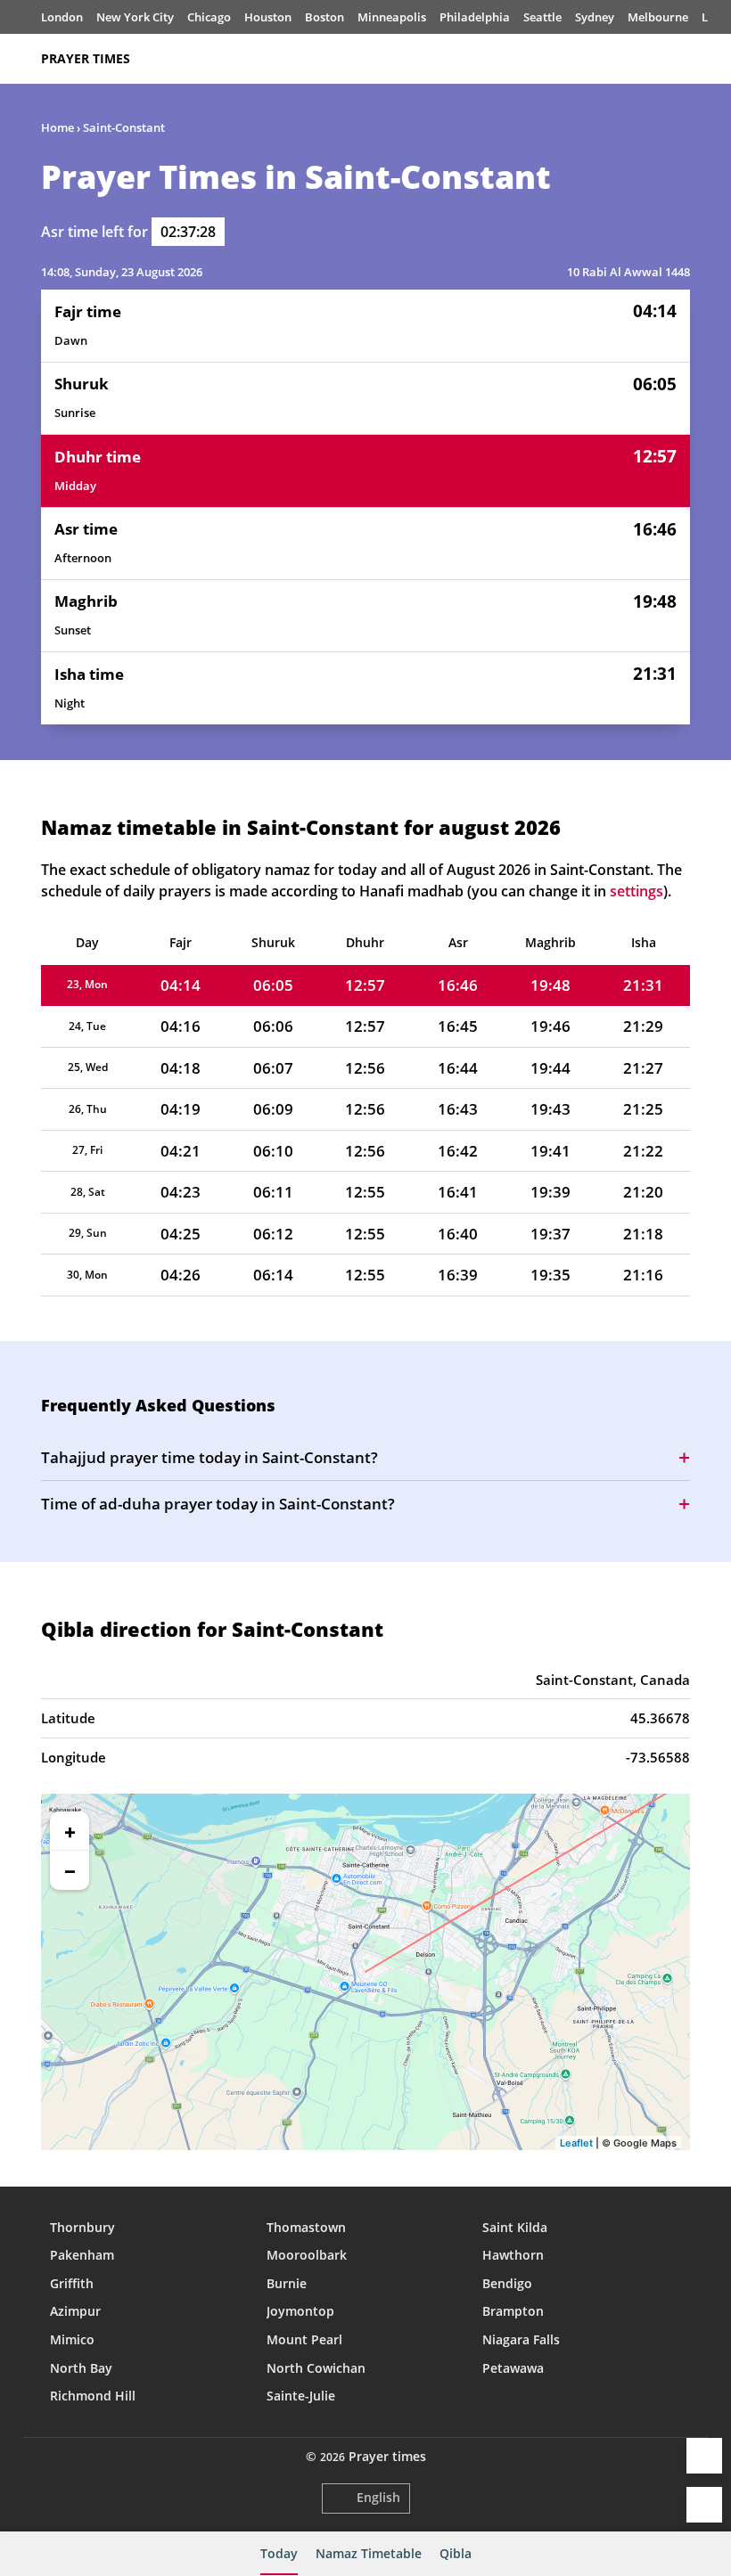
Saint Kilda (515, 2227)
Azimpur (75, 2311)
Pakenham (82, 2255)
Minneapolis (392, 17)
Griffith (72, 2283)
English (378, 2497)
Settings (704, 2505)
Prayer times (86, 58)
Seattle (542, 17)
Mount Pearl (304, 2339)
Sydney (595, 17)
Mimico (72, 2339)
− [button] (70, 1870)
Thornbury (82, 2227)
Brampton (513, 2311)
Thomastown (306, 2227)
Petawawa (513, 2368)
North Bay (81, 2368)
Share (704, 2456)
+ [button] (70, 1831)
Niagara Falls (521, 2339)
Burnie (287, 2283)
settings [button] (637, 891)
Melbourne (658, 17)
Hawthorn (513, 2255)
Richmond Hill (93, 2396)
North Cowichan (316, 2368)
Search (681, 59)
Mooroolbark (307, 2255)
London (62, 17)
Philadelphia (475, 17)
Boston (324, 17)
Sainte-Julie (301, 2396)
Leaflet (576, 2143)
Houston (268, 17)
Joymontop (300, 2311)
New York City (135, 17)
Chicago (209, 17)
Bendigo (507, 2283)
